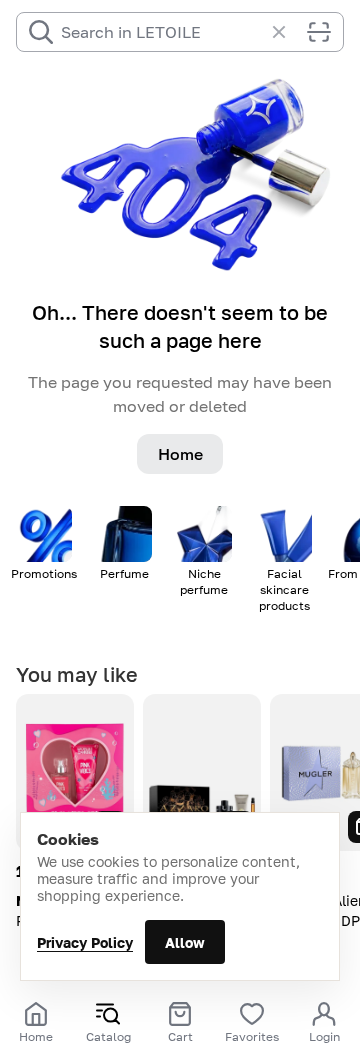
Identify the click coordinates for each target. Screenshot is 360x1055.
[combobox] (162, 32)
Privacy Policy (85, 942)
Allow (185, 942)
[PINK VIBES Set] (75, 772)
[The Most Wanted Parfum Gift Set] (202, 772)
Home (180, 454)
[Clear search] (289, 32)
